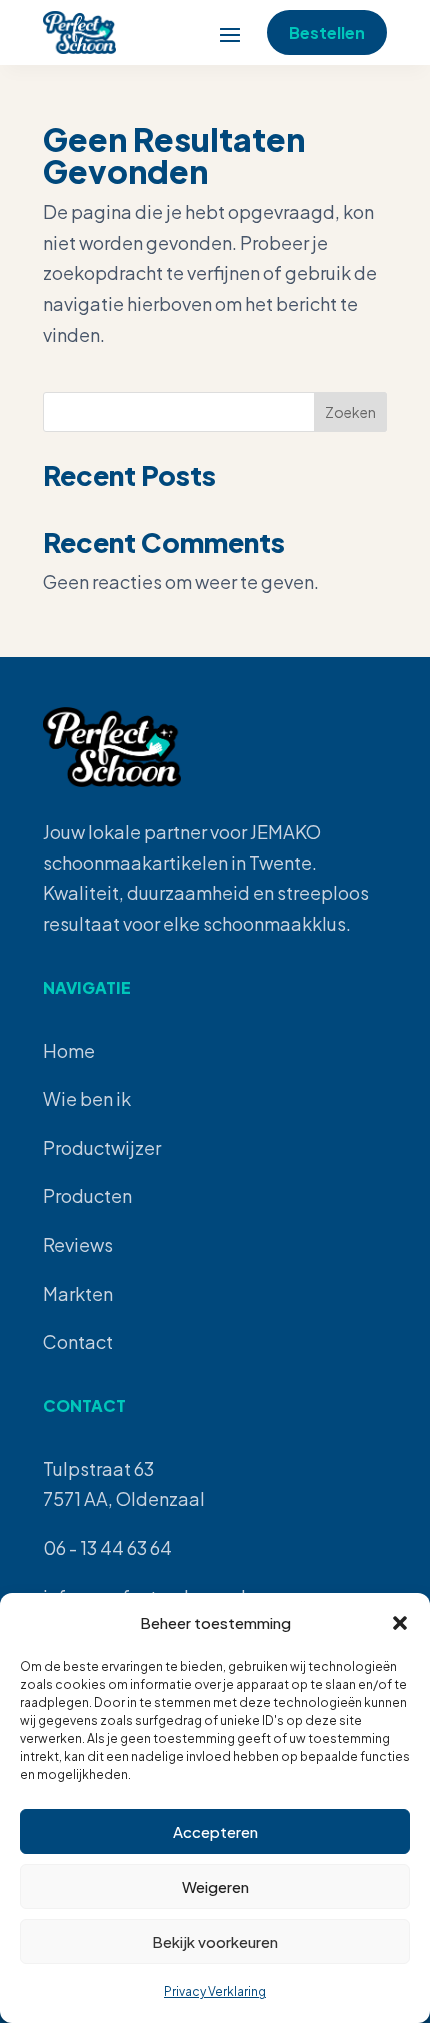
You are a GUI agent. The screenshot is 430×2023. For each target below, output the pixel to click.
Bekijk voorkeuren (215, 1941)
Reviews (78, 1244)
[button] (400, 1623)
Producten (87, 1195)
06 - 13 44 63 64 (107, 1547)
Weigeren (215, 1886)
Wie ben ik (87, 1098)
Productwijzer (102, 1147)
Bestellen (327, 32)
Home (69, 1050)
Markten (78, 1293)
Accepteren (215, 1831)
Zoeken (350, 412)
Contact (78, 1341)
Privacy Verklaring (215, 1991)
